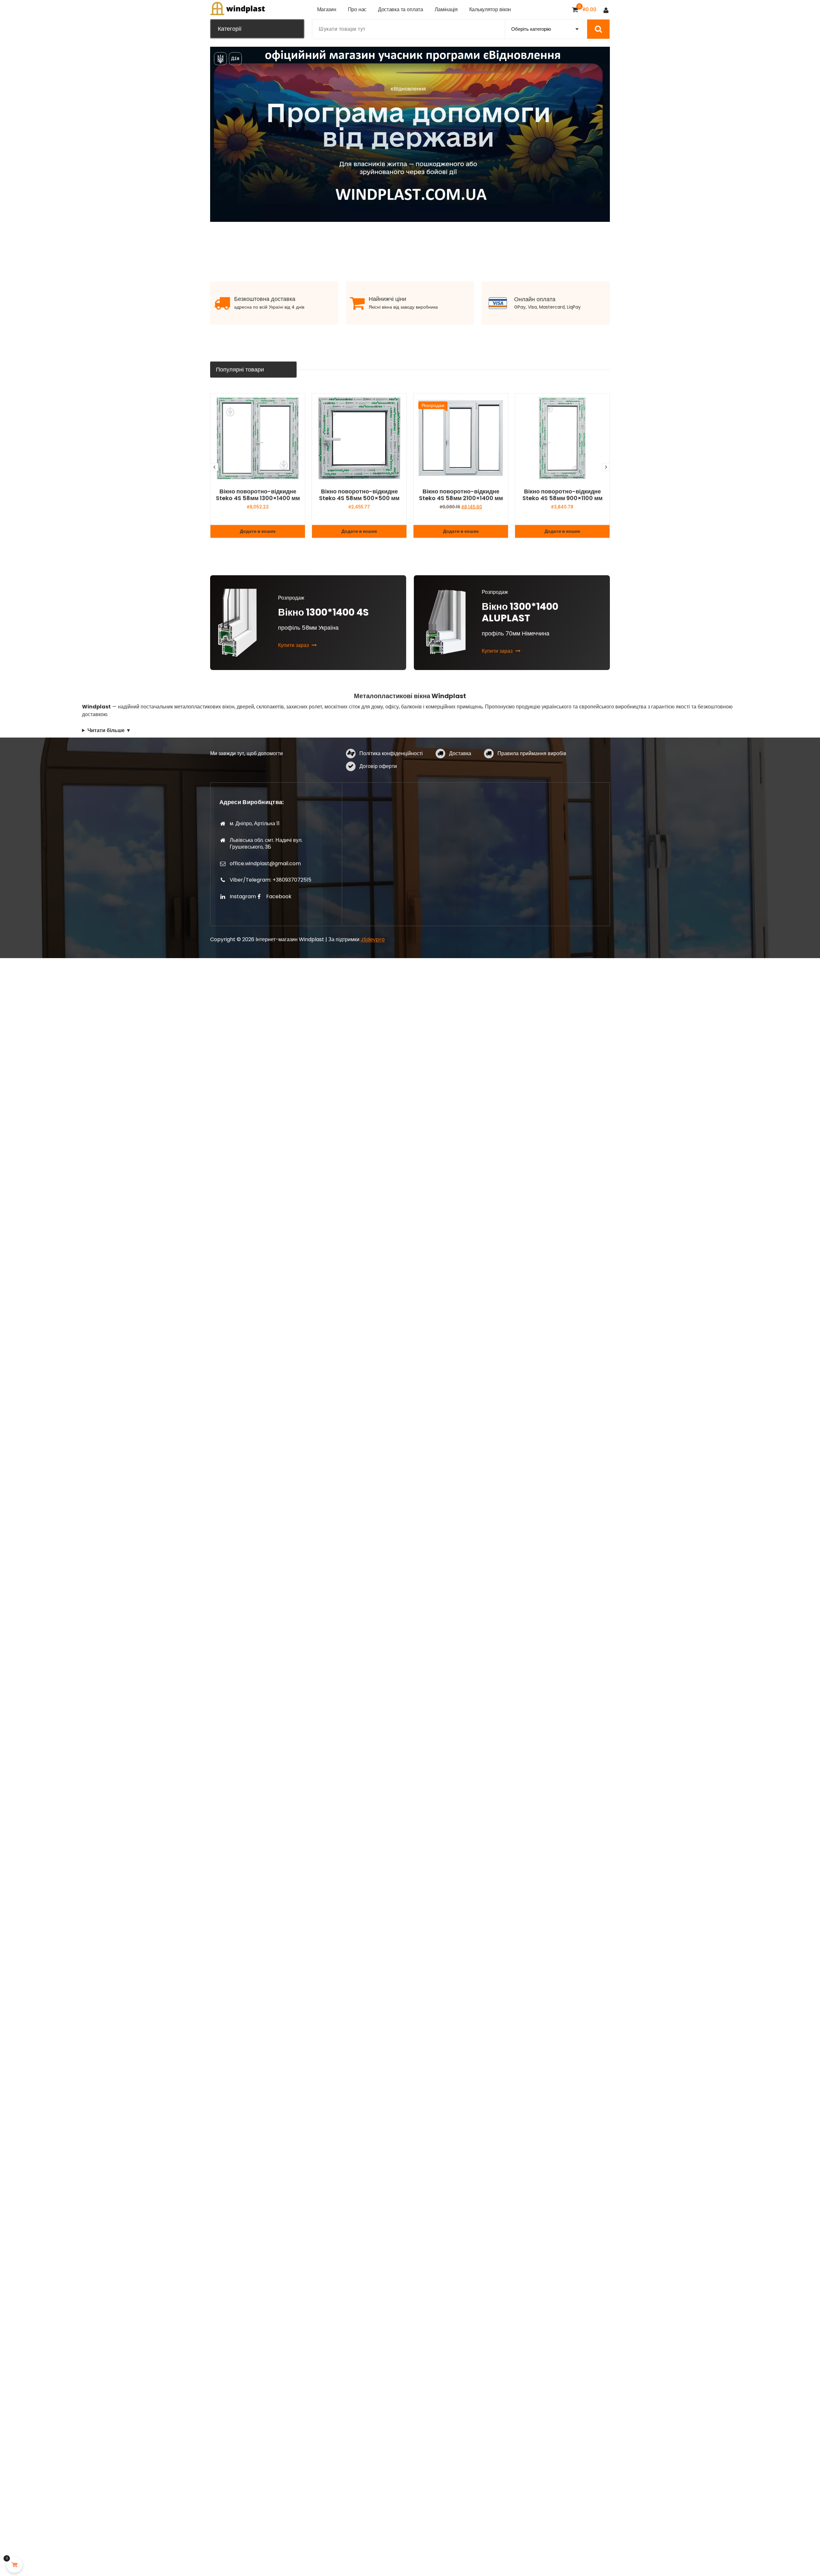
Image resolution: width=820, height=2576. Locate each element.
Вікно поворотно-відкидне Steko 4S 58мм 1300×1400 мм (258, 495)
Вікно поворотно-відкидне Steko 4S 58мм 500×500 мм (359, 495)
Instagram (243, 896)
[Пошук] (598, 29)
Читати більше (106, 730)
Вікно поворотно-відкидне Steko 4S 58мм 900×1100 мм (562, 495)
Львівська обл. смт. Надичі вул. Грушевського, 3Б (266, 844)
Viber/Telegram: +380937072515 (271, 880)
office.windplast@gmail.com (265, 864)
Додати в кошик (258, 531)
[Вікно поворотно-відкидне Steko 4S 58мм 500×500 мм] (359, 438)
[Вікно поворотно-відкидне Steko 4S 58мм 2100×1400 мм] (461, 438)
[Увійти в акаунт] (606, 10)
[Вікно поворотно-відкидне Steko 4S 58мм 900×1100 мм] (562, 438)
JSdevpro (373, 939)
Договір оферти (378, 766)
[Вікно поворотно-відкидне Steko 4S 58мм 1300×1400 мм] (258, 438)
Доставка (460, 753)
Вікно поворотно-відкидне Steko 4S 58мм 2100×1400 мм (461, 495)
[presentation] (214, 467)
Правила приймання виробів (532, 753)
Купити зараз (294, 645)
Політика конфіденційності (391, 753)
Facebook (279, 896)
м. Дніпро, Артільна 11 (255, 824)
